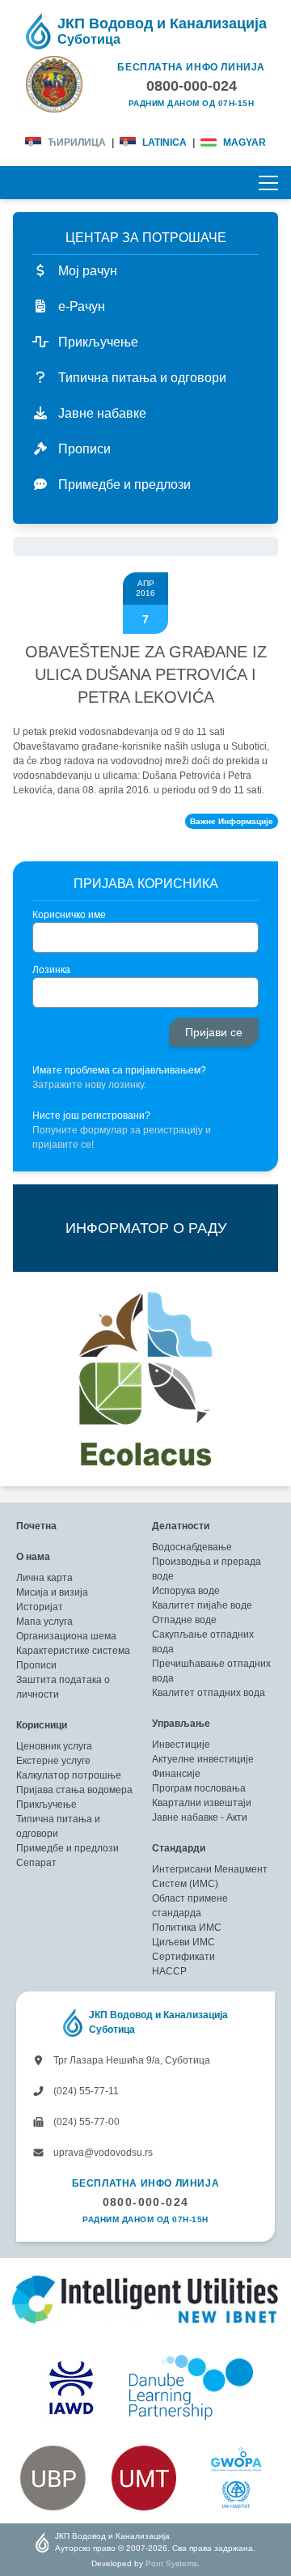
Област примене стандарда (190, 1906)
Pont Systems (171, 2563)
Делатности (181, 1526)
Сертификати (183, 1957)
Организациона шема (66, 1636)
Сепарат (36, 1863)
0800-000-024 (146, 2202)
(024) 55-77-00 (85, 2122)
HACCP (169, 1971)
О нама (33, 1557)
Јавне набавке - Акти (200, 1817)
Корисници (42, 1725)
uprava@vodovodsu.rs (102, 2153)
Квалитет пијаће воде (202, 1605)
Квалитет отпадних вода (209, 1693)
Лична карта (44, 1578)
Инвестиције (181, 1745)
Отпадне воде (184, 1620)
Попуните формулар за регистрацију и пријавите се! (122, 1137)
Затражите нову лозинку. (89, 1085)
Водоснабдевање (192, 1547)
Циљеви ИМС (183, 1942)
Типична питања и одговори (58, 1826)
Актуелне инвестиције (203, 1759)
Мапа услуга (44, 1622)
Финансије (176, 1774)
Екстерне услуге (53, 1761)
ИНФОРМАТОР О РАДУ (146, 1228)
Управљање (181, 1724)
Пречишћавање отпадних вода (211, 1671)
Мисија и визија (52, 1592)
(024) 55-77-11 (85, 2091)
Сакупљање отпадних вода (203, 1642)
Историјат (40, 1607)
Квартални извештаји (202, 1803)
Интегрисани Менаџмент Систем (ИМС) (210, 1877)
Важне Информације (232, 821)
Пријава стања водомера (74, 1790)
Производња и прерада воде (207, 1569)
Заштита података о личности (63, 1687)
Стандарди (179, 1848)
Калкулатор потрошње (69, 1775)
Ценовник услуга (54, 1746)
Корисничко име (69, 915)
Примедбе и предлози (67, 1848)
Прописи (36, 1665)
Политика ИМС (187, 1928)
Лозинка (51, 970)
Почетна (36, 1526)
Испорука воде (186, 1591)
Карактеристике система (73, 1651)
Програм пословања (199, 1788)
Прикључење (46, 1804)
